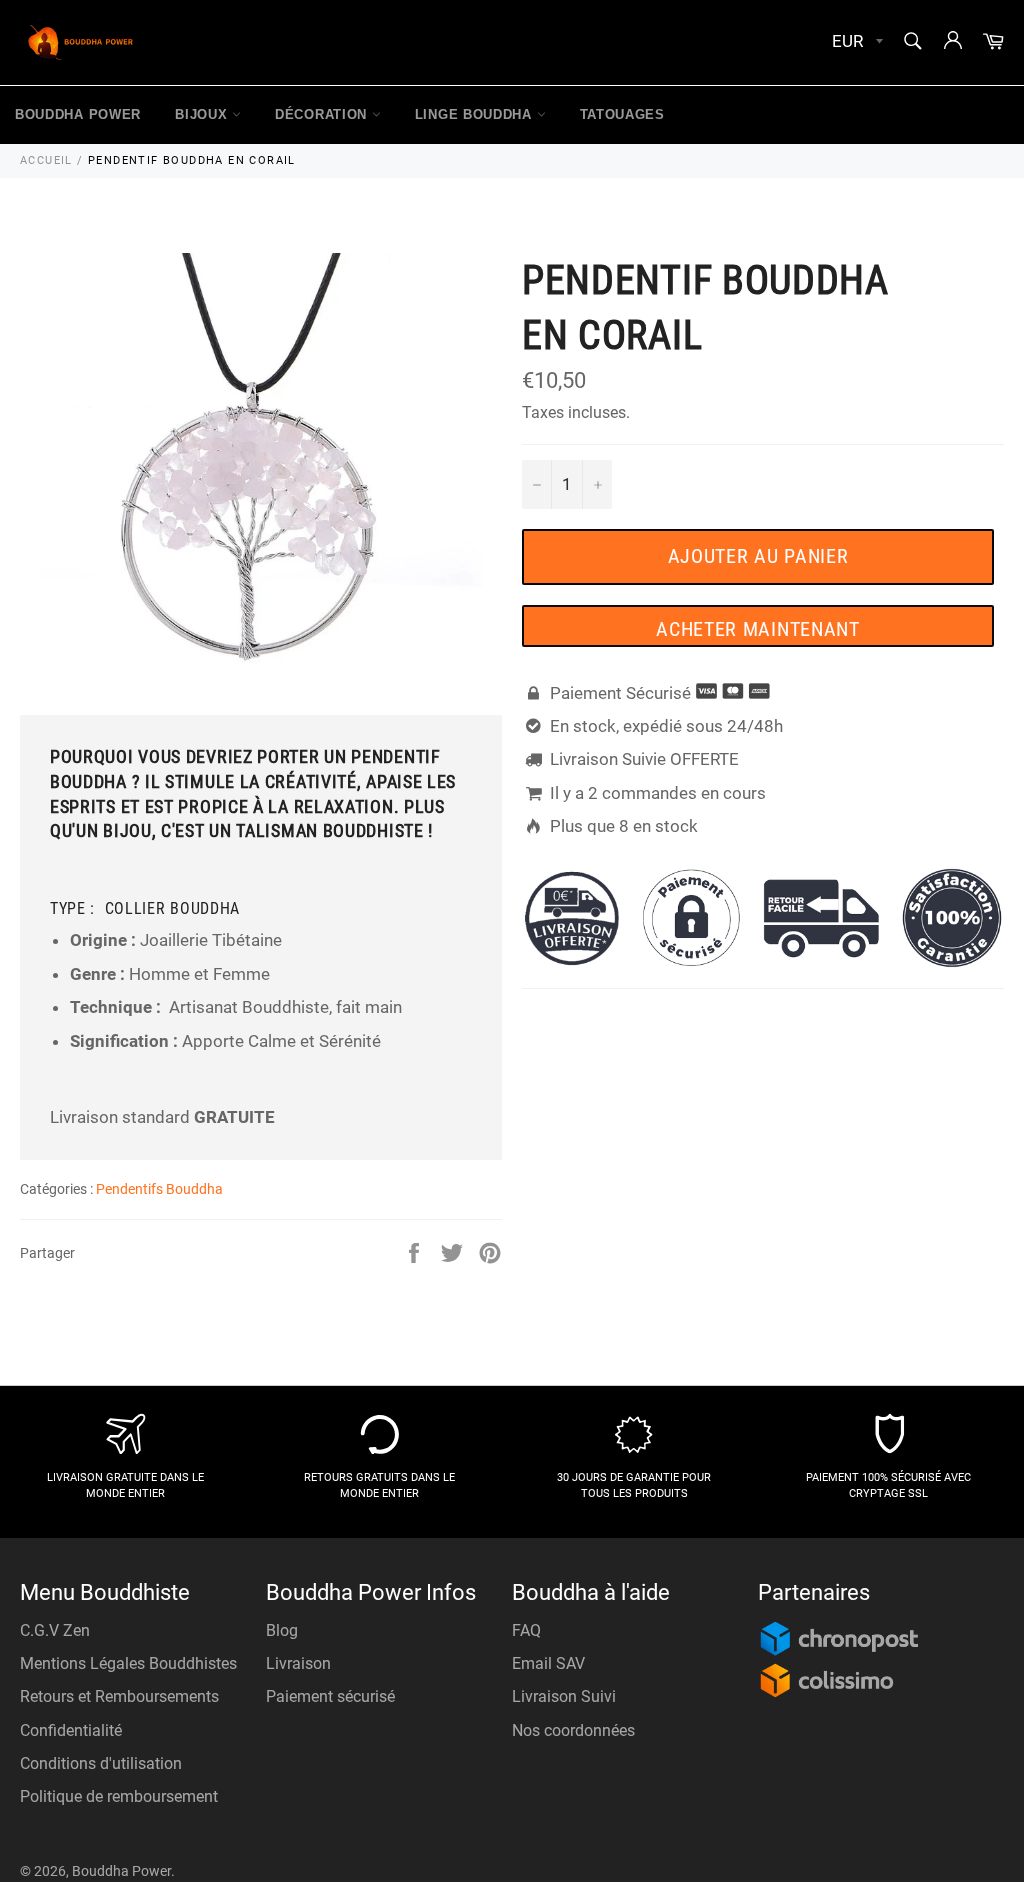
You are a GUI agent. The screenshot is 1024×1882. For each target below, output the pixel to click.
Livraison (298, 1663)
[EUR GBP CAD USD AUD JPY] (855, 42)
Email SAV (548, 1663)
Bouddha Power (78, 114)
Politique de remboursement (119, 1796)
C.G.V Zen (55, 1630)
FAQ (526, 1630)
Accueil (46, 160)
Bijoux (203, 114)
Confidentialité (71, 1730)
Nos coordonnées (573, 1730)
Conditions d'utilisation (101, 1763)
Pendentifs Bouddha (159, 1189)
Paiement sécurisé (330, 1696)
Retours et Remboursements (119, 1696)
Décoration (323, 114)
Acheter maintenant (758, 629)
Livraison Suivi (564, 1696)
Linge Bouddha (476, 114)
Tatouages (622, 114)
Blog (282, 1630)
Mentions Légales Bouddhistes (128, 1663)
